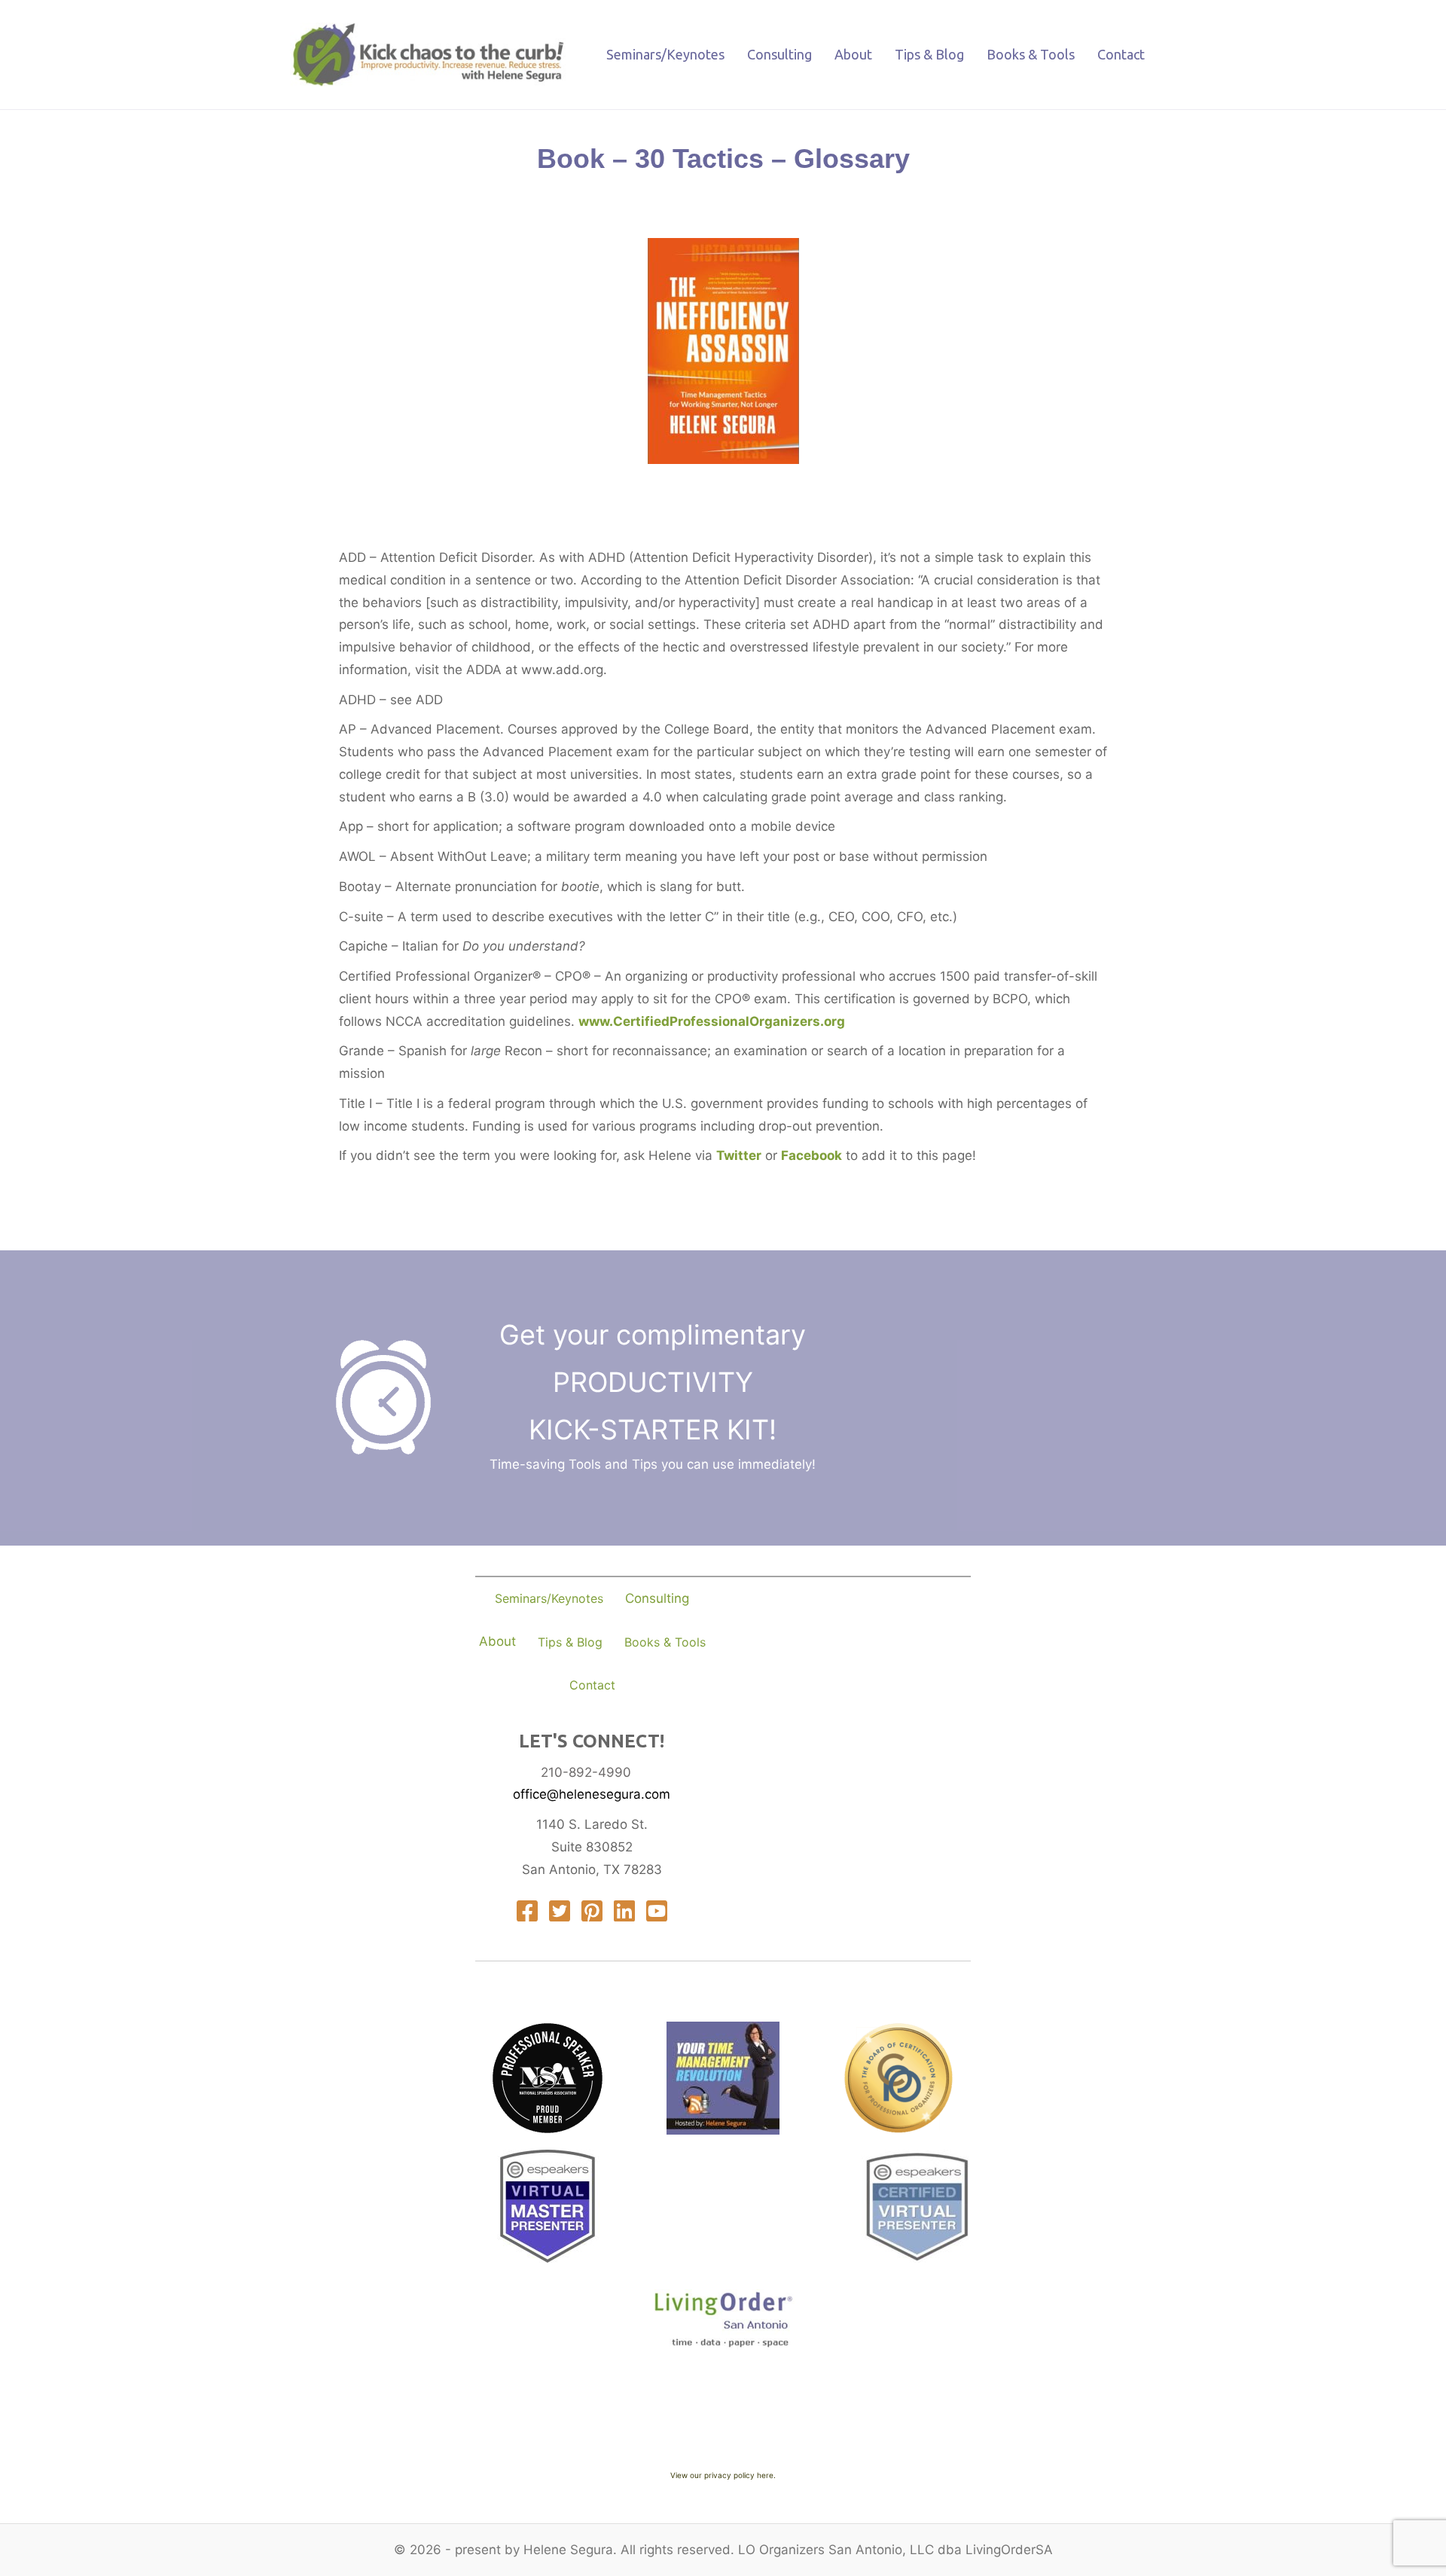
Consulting (779, 54)
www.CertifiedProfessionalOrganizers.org (712, 1021)
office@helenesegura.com (592, 1794)
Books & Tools (1031, 54)
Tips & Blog (929, 54)
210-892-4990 (586, 1772)
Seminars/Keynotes (665, 54)
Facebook (811, 1155)
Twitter (739, 1155)
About (853, 54)
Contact (1121, 54)
